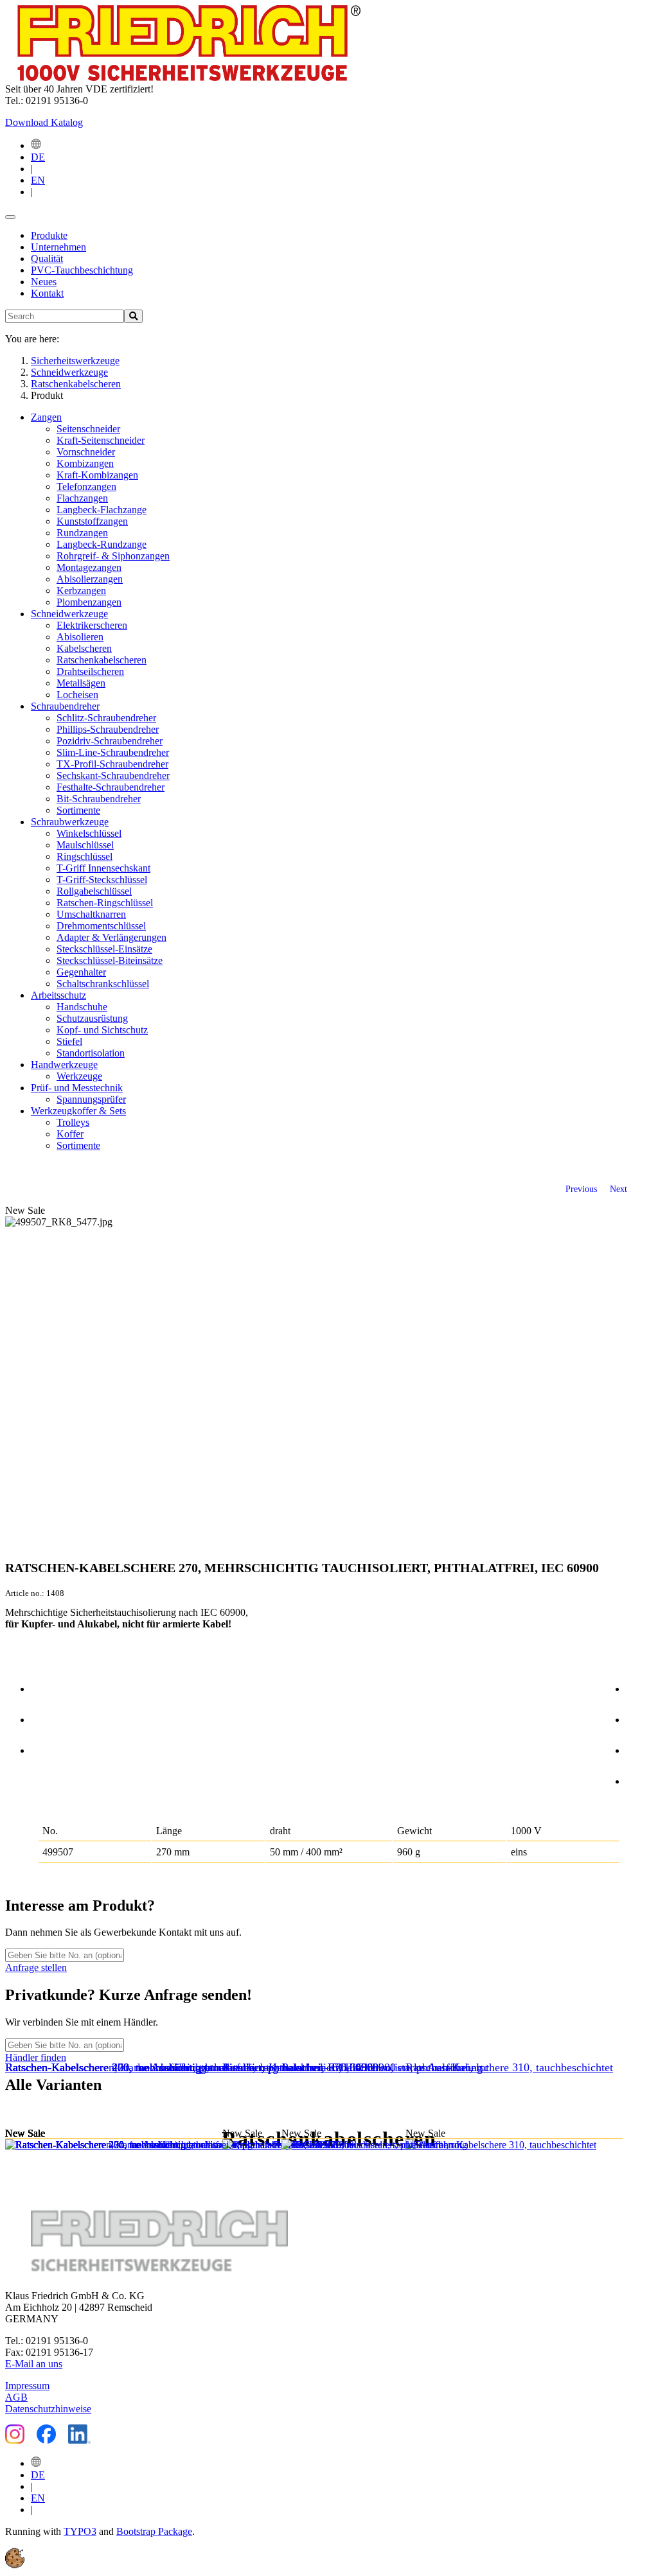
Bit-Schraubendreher (99, 799)
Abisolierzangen (90, 579)
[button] (15, 2565)
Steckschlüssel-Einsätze (104, 949)
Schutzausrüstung (92, 1018)
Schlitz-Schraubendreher (106, 718)
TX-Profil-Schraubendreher (112, 764)
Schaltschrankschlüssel (103, 984)
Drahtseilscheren (90, 671)
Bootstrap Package (154, 2531)
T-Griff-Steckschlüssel (102, 880)
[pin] (44, 1687)
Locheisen (77, 695)
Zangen (46, 417)
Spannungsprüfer (91, 1099)
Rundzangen (82, 533)
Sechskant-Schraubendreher (113, 775)
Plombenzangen (89, 602)
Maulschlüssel (85, 845)
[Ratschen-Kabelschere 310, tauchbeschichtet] (514, 2145)
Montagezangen (89, 567)
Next (618, 1189)
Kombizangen (85, 463)
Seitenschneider (88, 429)
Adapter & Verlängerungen (111, 937)
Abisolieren (80, 637)
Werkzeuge (79, 1076)
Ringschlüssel (84, 856)
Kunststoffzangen (92, 521)
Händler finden (36, 2057)
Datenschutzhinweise (48, 2409)
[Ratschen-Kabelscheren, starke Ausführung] (387, 2145)
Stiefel (69, 1041)
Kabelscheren (84, 648)
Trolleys (73, 1122)
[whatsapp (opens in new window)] (639, 1779)
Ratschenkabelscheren (102, 660)
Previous (581, 1189)
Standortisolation (91, 1053)
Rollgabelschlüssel (94, 891)
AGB (16, 2397)
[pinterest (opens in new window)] (639, 1748)
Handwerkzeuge (64, 1065)
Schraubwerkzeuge (70, 822)
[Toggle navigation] (10, 217)
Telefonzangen (86, 486)
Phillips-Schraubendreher (108, 729)
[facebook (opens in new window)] (639, 1687)
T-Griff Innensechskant (103, 868)
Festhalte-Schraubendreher (111, 787)
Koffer (70, 1134)
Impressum (27, 2386)
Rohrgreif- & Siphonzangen (113, 556)
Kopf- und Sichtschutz (102, 1030)
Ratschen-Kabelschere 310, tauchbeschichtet (509, 2067)
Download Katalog (44, 122)
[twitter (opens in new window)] (639, 1717)
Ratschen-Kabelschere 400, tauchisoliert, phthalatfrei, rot (138, 2067)
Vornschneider (86, 452)
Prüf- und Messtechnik (77, 1088)
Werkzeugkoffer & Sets (78, 1111)
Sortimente (78, 810)
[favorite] (44, 1748)
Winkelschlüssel (89, 833)
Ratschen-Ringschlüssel (105, 903)
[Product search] (133, 316)
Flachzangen (82, 498)
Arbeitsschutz (58, 995)
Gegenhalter (81, 972)
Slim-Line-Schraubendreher (113, 752)
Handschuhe (82, 1007)
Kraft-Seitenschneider (101, 440)
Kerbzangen (81, 591)
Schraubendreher (65, 706)
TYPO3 (80, 2531)
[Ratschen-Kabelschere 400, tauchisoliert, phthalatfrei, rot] (143, 2145)
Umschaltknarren (91, 914)
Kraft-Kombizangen (97, 475)
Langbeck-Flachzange (102, 510)
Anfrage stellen (36, 1967)
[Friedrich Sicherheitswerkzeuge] (183, 77)
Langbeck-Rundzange (102, 544)
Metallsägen (81, 683)
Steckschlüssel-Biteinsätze (110, 960)
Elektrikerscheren (92, 625)
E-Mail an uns (34, 2364)
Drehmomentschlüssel (101, 926)
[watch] (44, 1717)
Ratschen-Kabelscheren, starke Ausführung (382, 2067)
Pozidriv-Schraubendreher (110, 741)
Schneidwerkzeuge (69, 614)
